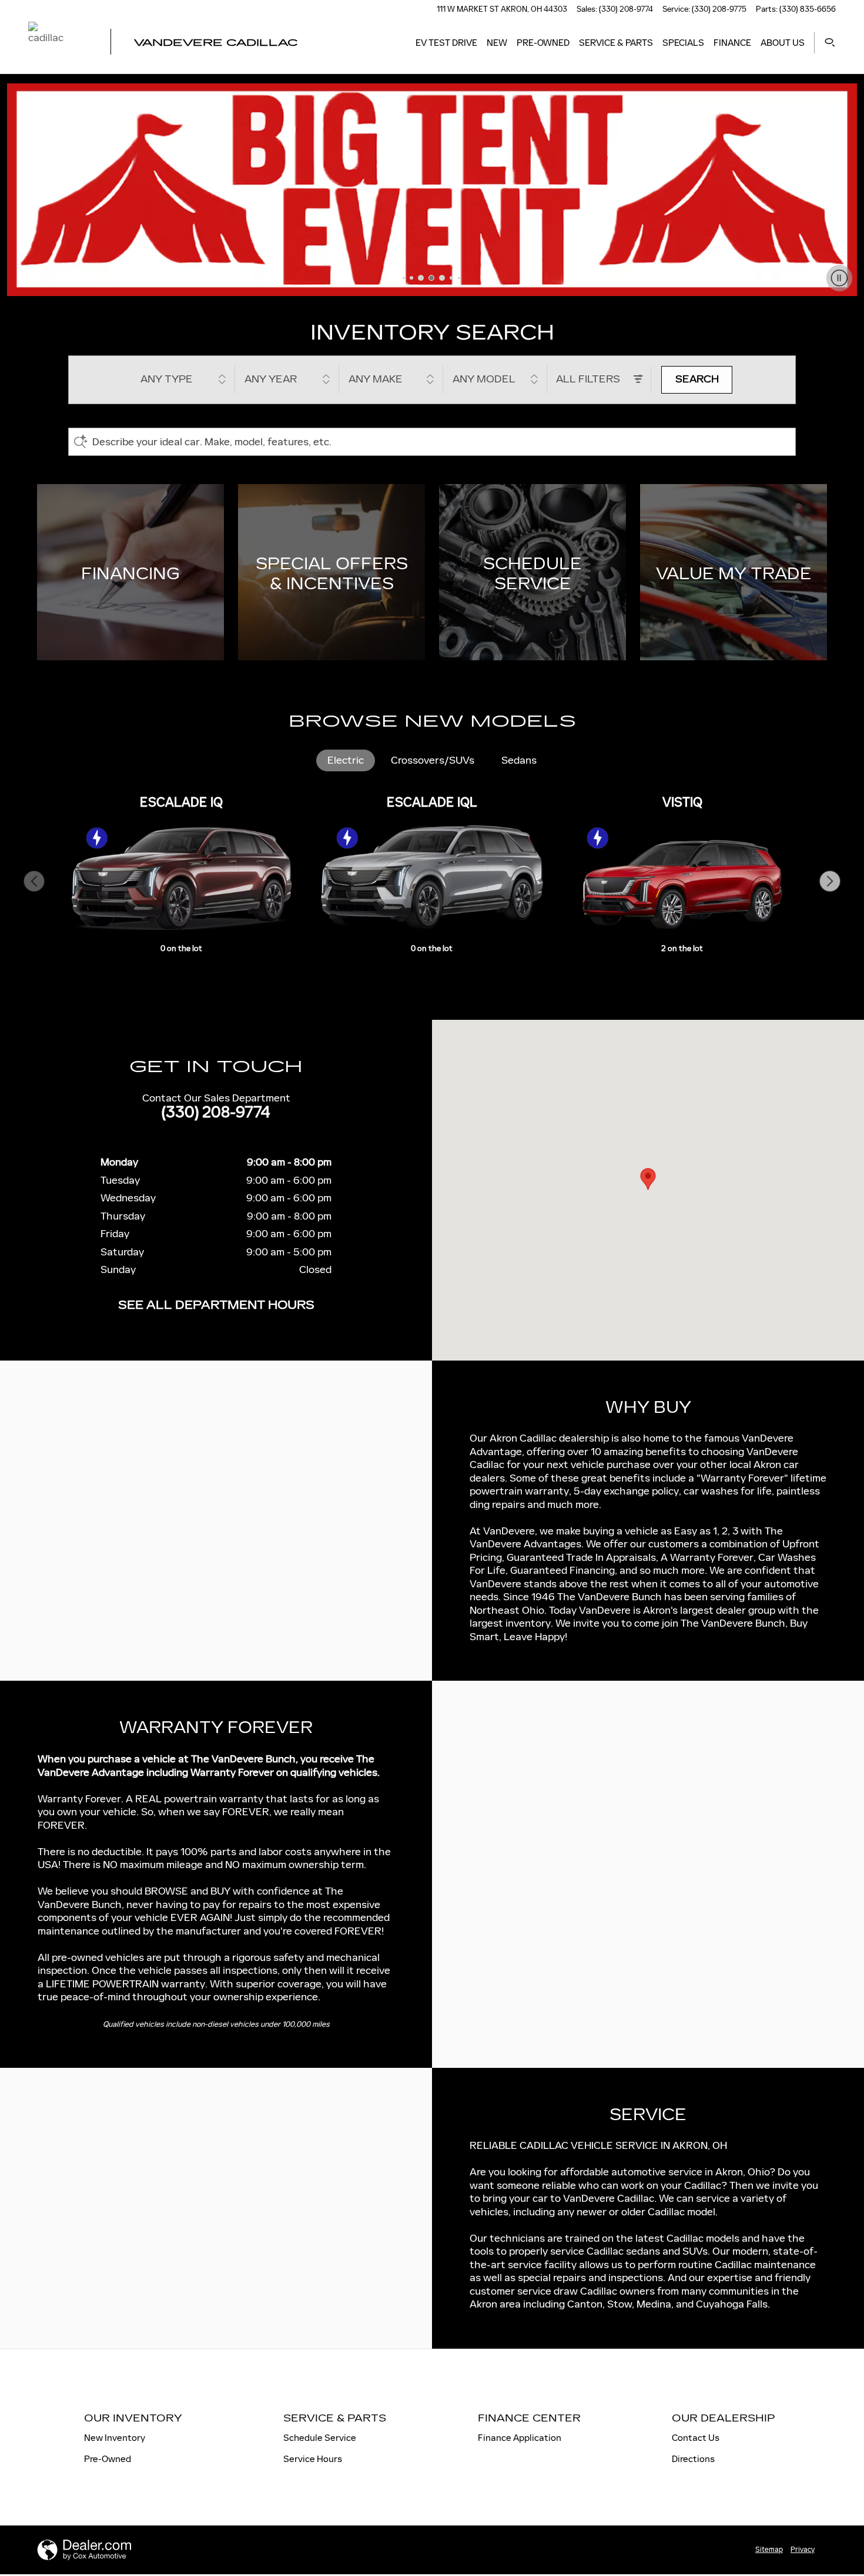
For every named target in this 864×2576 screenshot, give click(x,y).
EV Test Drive (446, 43)
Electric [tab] (346, 760)
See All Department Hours (216, 1305)
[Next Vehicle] (830, 881)
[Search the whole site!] (830, 43)
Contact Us (696, 2438)
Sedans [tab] (519, 760)
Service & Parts (616, 43)
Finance (732, 43)
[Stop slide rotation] (839, 278)
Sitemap (769, 2550)
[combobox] (184, 380)
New (497, 43)
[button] (130, 572)
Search (697, 379)
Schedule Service (320, 2438)
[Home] (59, 43)
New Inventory (115, 2438)
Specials (683, 43)
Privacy (803, 2550)
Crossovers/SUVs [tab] (433, 760)
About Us (783, 43)
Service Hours (313, 2459)
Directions (693, 2459)
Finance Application (520, 2438)
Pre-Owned (543, 43)
